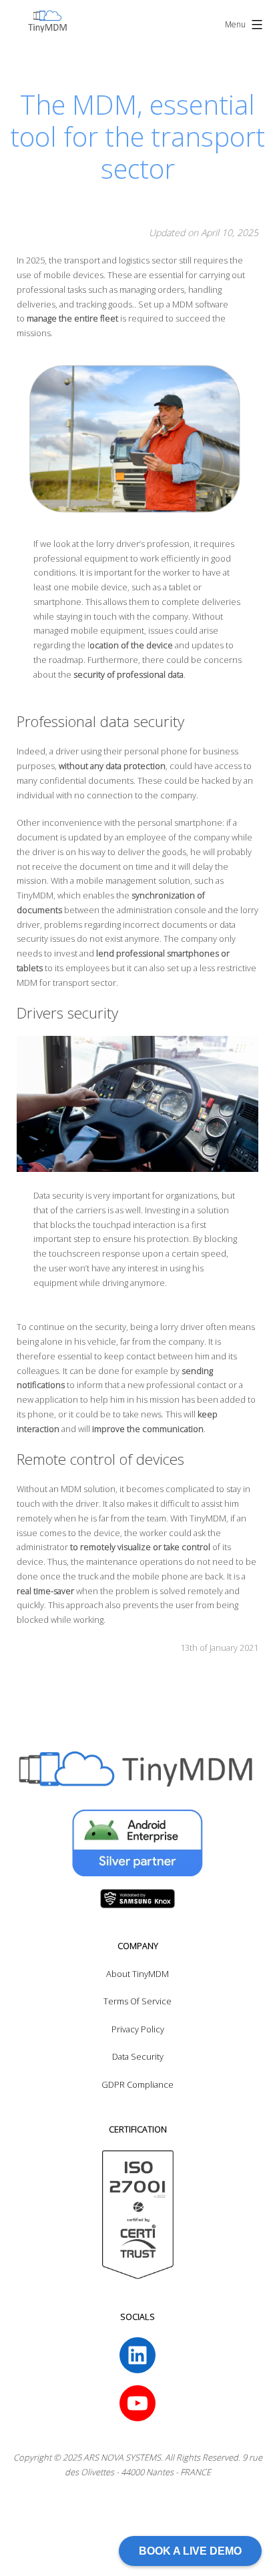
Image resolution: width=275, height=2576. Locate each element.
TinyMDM (208, 1518)
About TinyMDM (137, 1974)
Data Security (138, 2056)
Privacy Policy (138, 2029)
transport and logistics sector (120, 260)
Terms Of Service (137, 2001)
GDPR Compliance (137, 2084)
